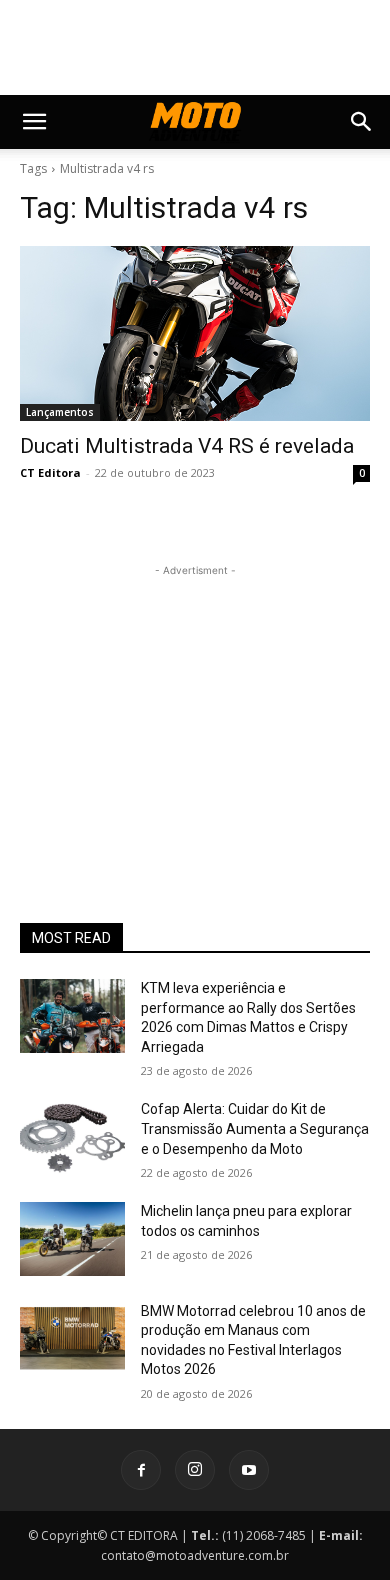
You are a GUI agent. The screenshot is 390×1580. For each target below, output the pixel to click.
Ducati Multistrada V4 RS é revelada (187, 446)
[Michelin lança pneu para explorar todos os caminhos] (72, 1239)
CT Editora (50, 472)
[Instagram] (195, 1470)
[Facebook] (141, 1470)
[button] (34, 122)
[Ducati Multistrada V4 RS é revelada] (195, 333)
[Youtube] (249, 1470)
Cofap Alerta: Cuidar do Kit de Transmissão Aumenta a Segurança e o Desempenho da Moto (255, 1128)
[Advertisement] (195, 706)
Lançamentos (60, 412)
